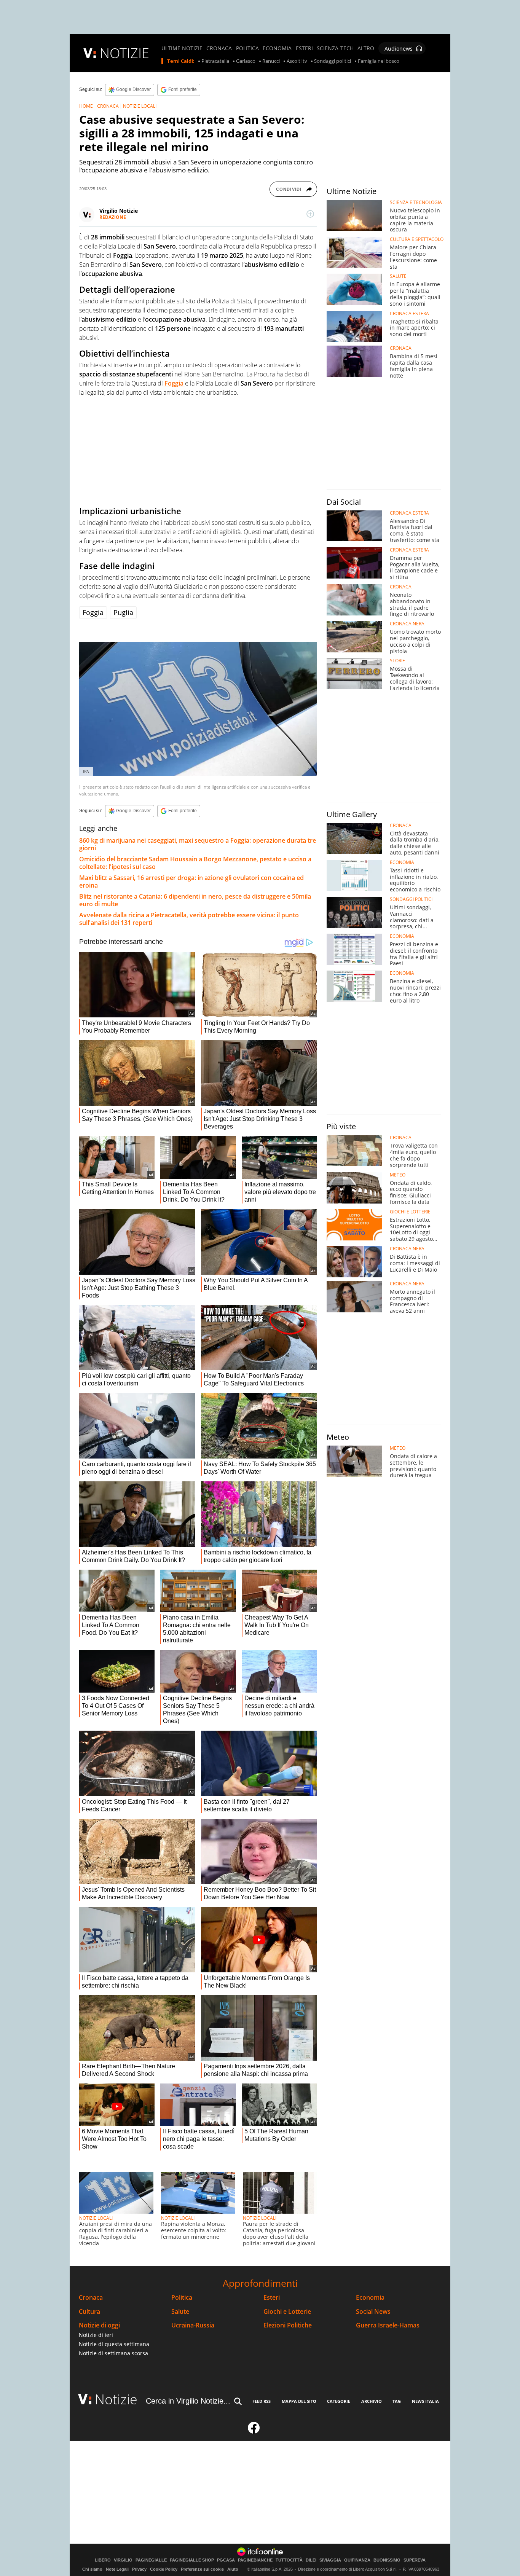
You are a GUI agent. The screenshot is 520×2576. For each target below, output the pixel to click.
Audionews (399, 49)
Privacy (139, 2569)
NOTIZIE (124, 53)
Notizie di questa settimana (114, 2344)
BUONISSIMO (387, 2560)
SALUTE (398, 276)
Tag (397, 2401)
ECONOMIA (277, 48)
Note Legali (117, 2569)
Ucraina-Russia (193, 2325)
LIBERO (103, 2560)
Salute (180, 2312)
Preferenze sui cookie (202, 2569)
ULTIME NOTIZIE (182, 48)
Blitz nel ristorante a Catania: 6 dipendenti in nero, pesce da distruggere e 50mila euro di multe (195, 900)
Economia (370, 2298)
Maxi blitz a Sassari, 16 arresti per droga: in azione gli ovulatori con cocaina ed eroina (191, 882)
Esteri (272, 2298)
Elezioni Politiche (288, 2325)
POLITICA (247, 48)
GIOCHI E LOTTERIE (410, 1212)
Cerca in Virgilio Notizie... (188, 2401)
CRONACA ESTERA (409, 314)
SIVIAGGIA (330, 2560)
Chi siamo (92, 2569)
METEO (398, 1175)
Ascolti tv (297, 61)
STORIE (397, 661)
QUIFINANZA (357, 2560)
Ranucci (271, 61)
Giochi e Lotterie (287, 2312)
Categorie (339, 2401)
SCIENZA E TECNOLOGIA (416, 202)
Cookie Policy (164, 2569)
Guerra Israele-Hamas (388, 2325)
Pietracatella (215, 61)
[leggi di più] (310, 214)
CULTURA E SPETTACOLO (417, 239)
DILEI (311, 2560)
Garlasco (246, 61)
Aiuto (233, 2569)
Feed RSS (262, 2401)
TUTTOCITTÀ (289, 2560)
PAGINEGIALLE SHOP (192, 2560)
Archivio (372, 2401)
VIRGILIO (123, 2560)
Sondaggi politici (333, 61)
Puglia (123, 612)
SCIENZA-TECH (335, 48)
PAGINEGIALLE (151, 2560)
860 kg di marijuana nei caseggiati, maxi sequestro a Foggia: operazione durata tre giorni (198, 844)
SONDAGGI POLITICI (411, 899)
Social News (373, 2312)
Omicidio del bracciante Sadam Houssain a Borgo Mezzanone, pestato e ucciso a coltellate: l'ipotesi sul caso (195, 863)
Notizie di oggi (99, 2325)
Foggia (93, 612)
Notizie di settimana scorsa (113, 2353)
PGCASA (226, 2560)
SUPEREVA (415, 2560)
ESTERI (304, 48)
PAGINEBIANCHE (255, 2560)
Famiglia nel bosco (379, 61)
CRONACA (219, 48)
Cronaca (91, 2298)
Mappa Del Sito (299, 2401)
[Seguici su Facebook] (254, 2431)
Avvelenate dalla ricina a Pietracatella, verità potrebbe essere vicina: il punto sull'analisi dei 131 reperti (189, 919)
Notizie (116, 2399)
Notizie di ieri (96, 2335)
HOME (86, 106)
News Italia (425, 2401)
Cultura (89, 2312)
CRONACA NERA (407, 624)
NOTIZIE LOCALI (140, 106)
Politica (182, 2298)
